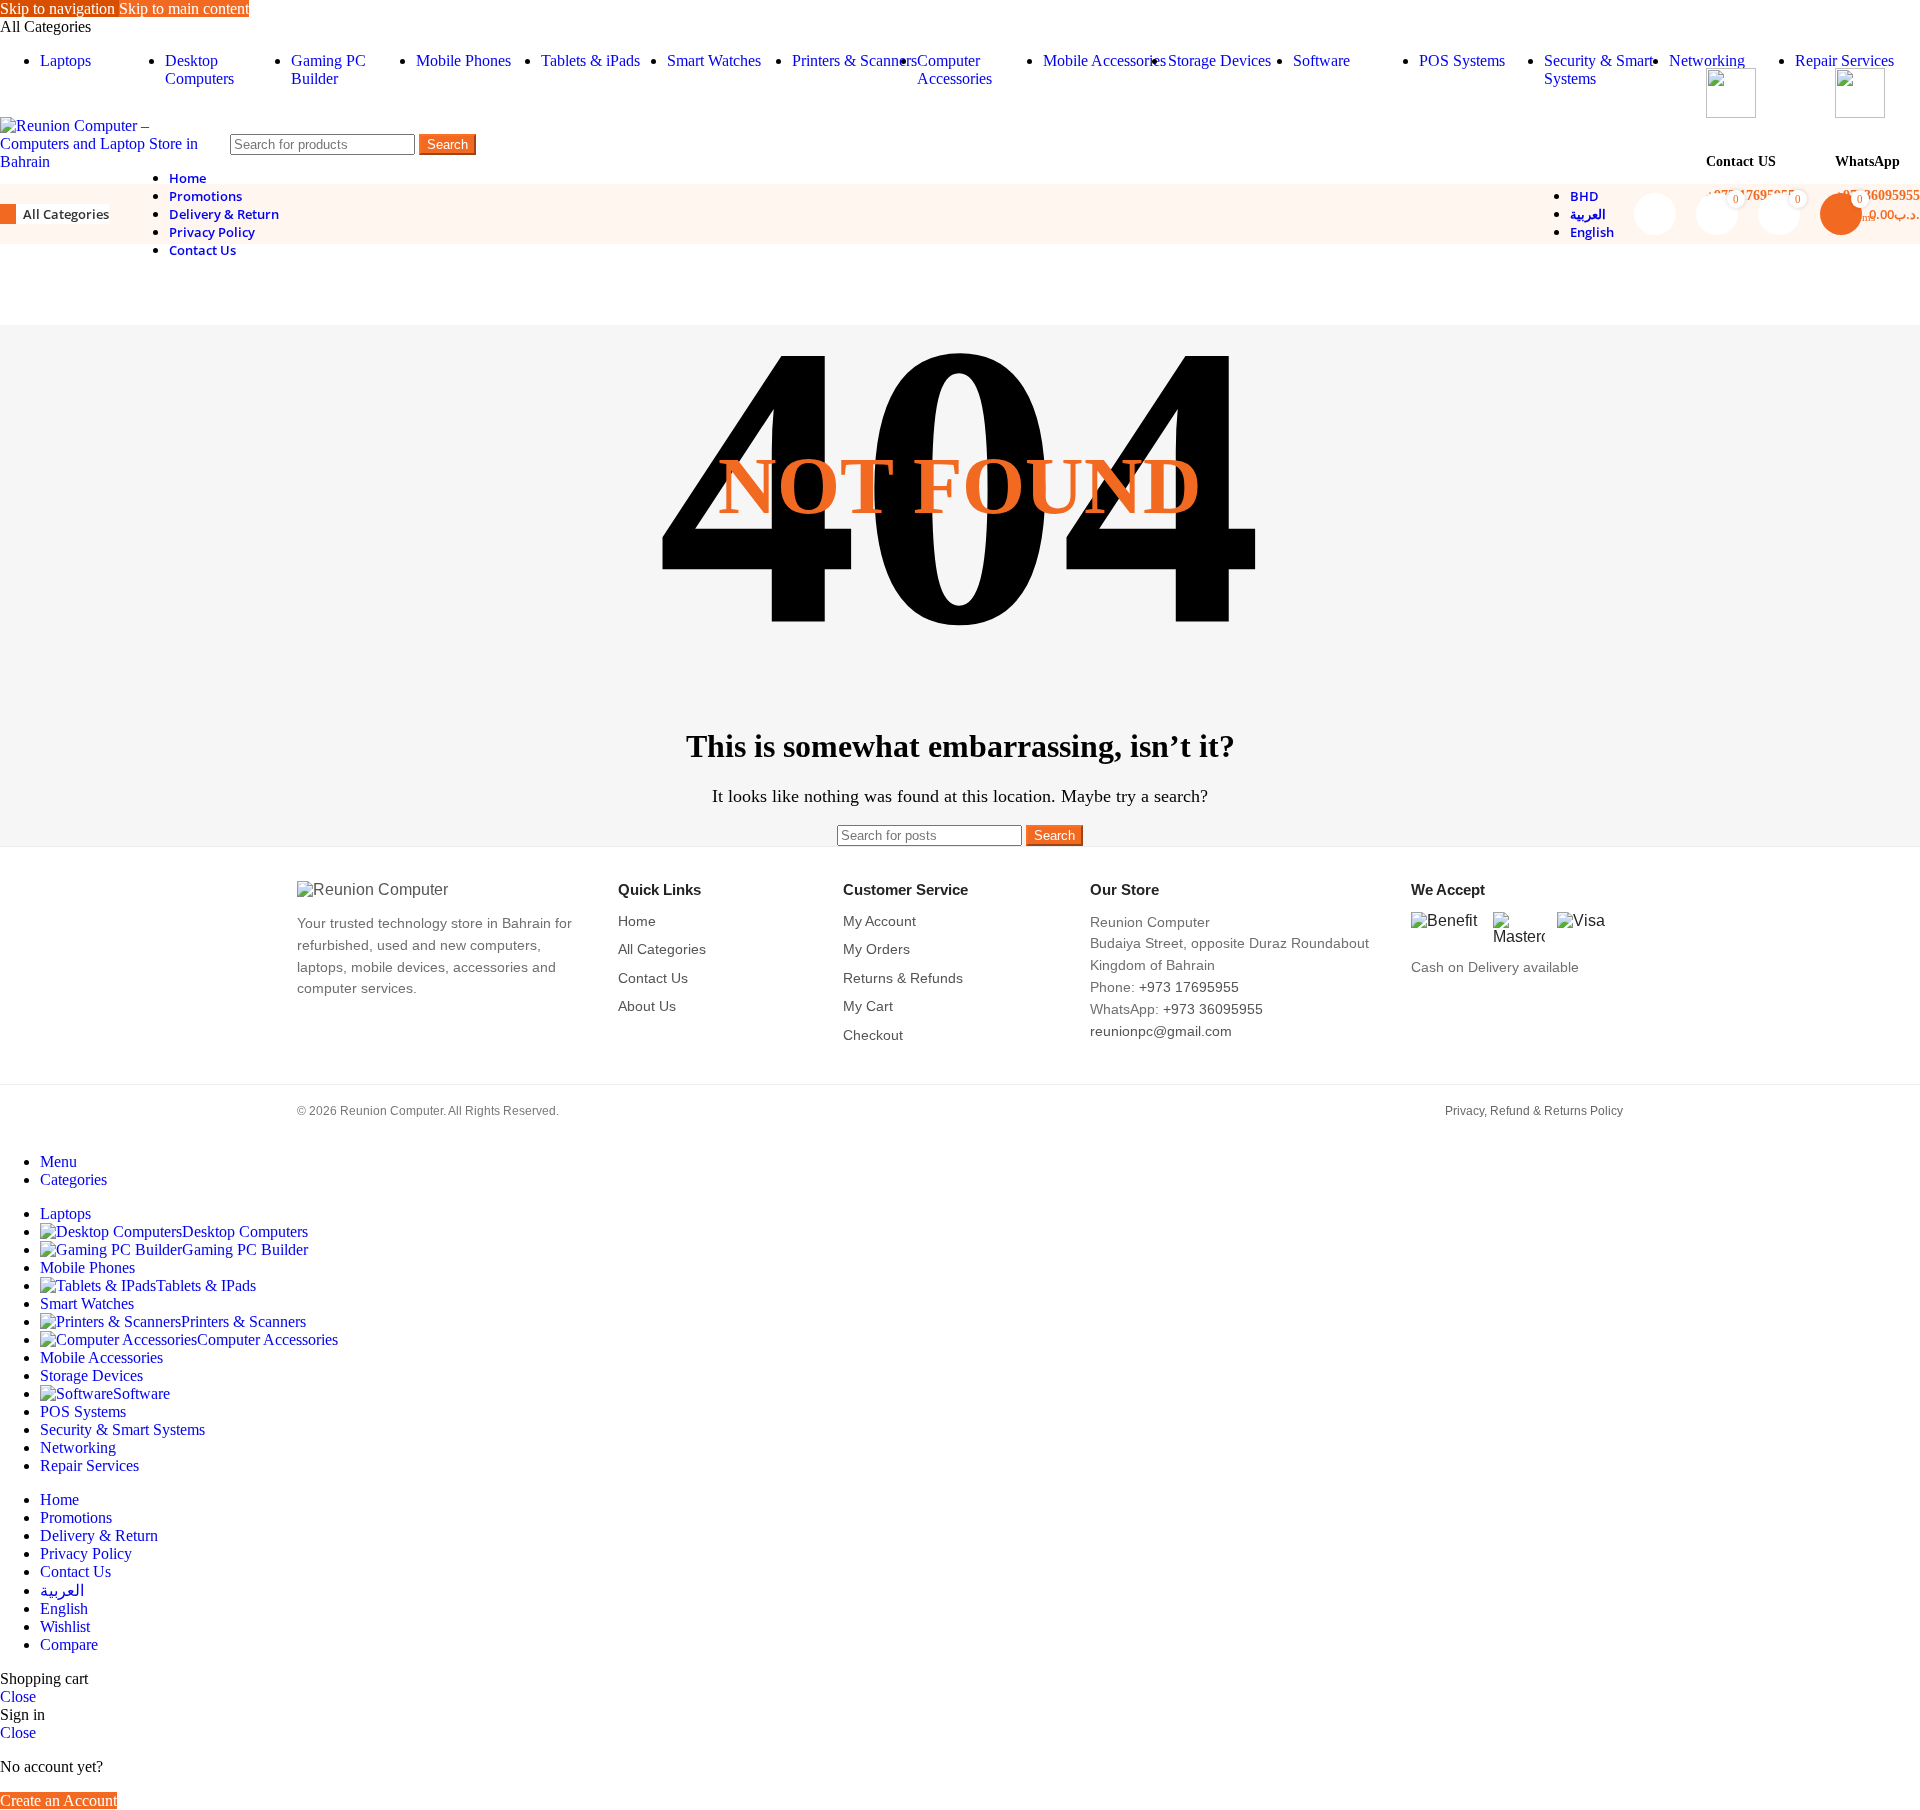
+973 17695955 (1189, 987)
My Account (879, 921)
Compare (69, 1644)
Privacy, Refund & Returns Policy (1534, 1111)
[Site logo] (100, 161)
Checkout (873, 1035)
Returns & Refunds (903, 978)
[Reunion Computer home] (440, 890)
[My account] (1655, 214)
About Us (647, 1006)
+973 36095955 (1213, 1009)
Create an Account (58, 1800)
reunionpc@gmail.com (1161, 1031)
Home (637, 921)
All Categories (662, 949)
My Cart (868, 1006)
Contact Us (653, 978)
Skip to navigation (59, 8)
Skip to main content (184, 8)
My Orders (876, 949)
